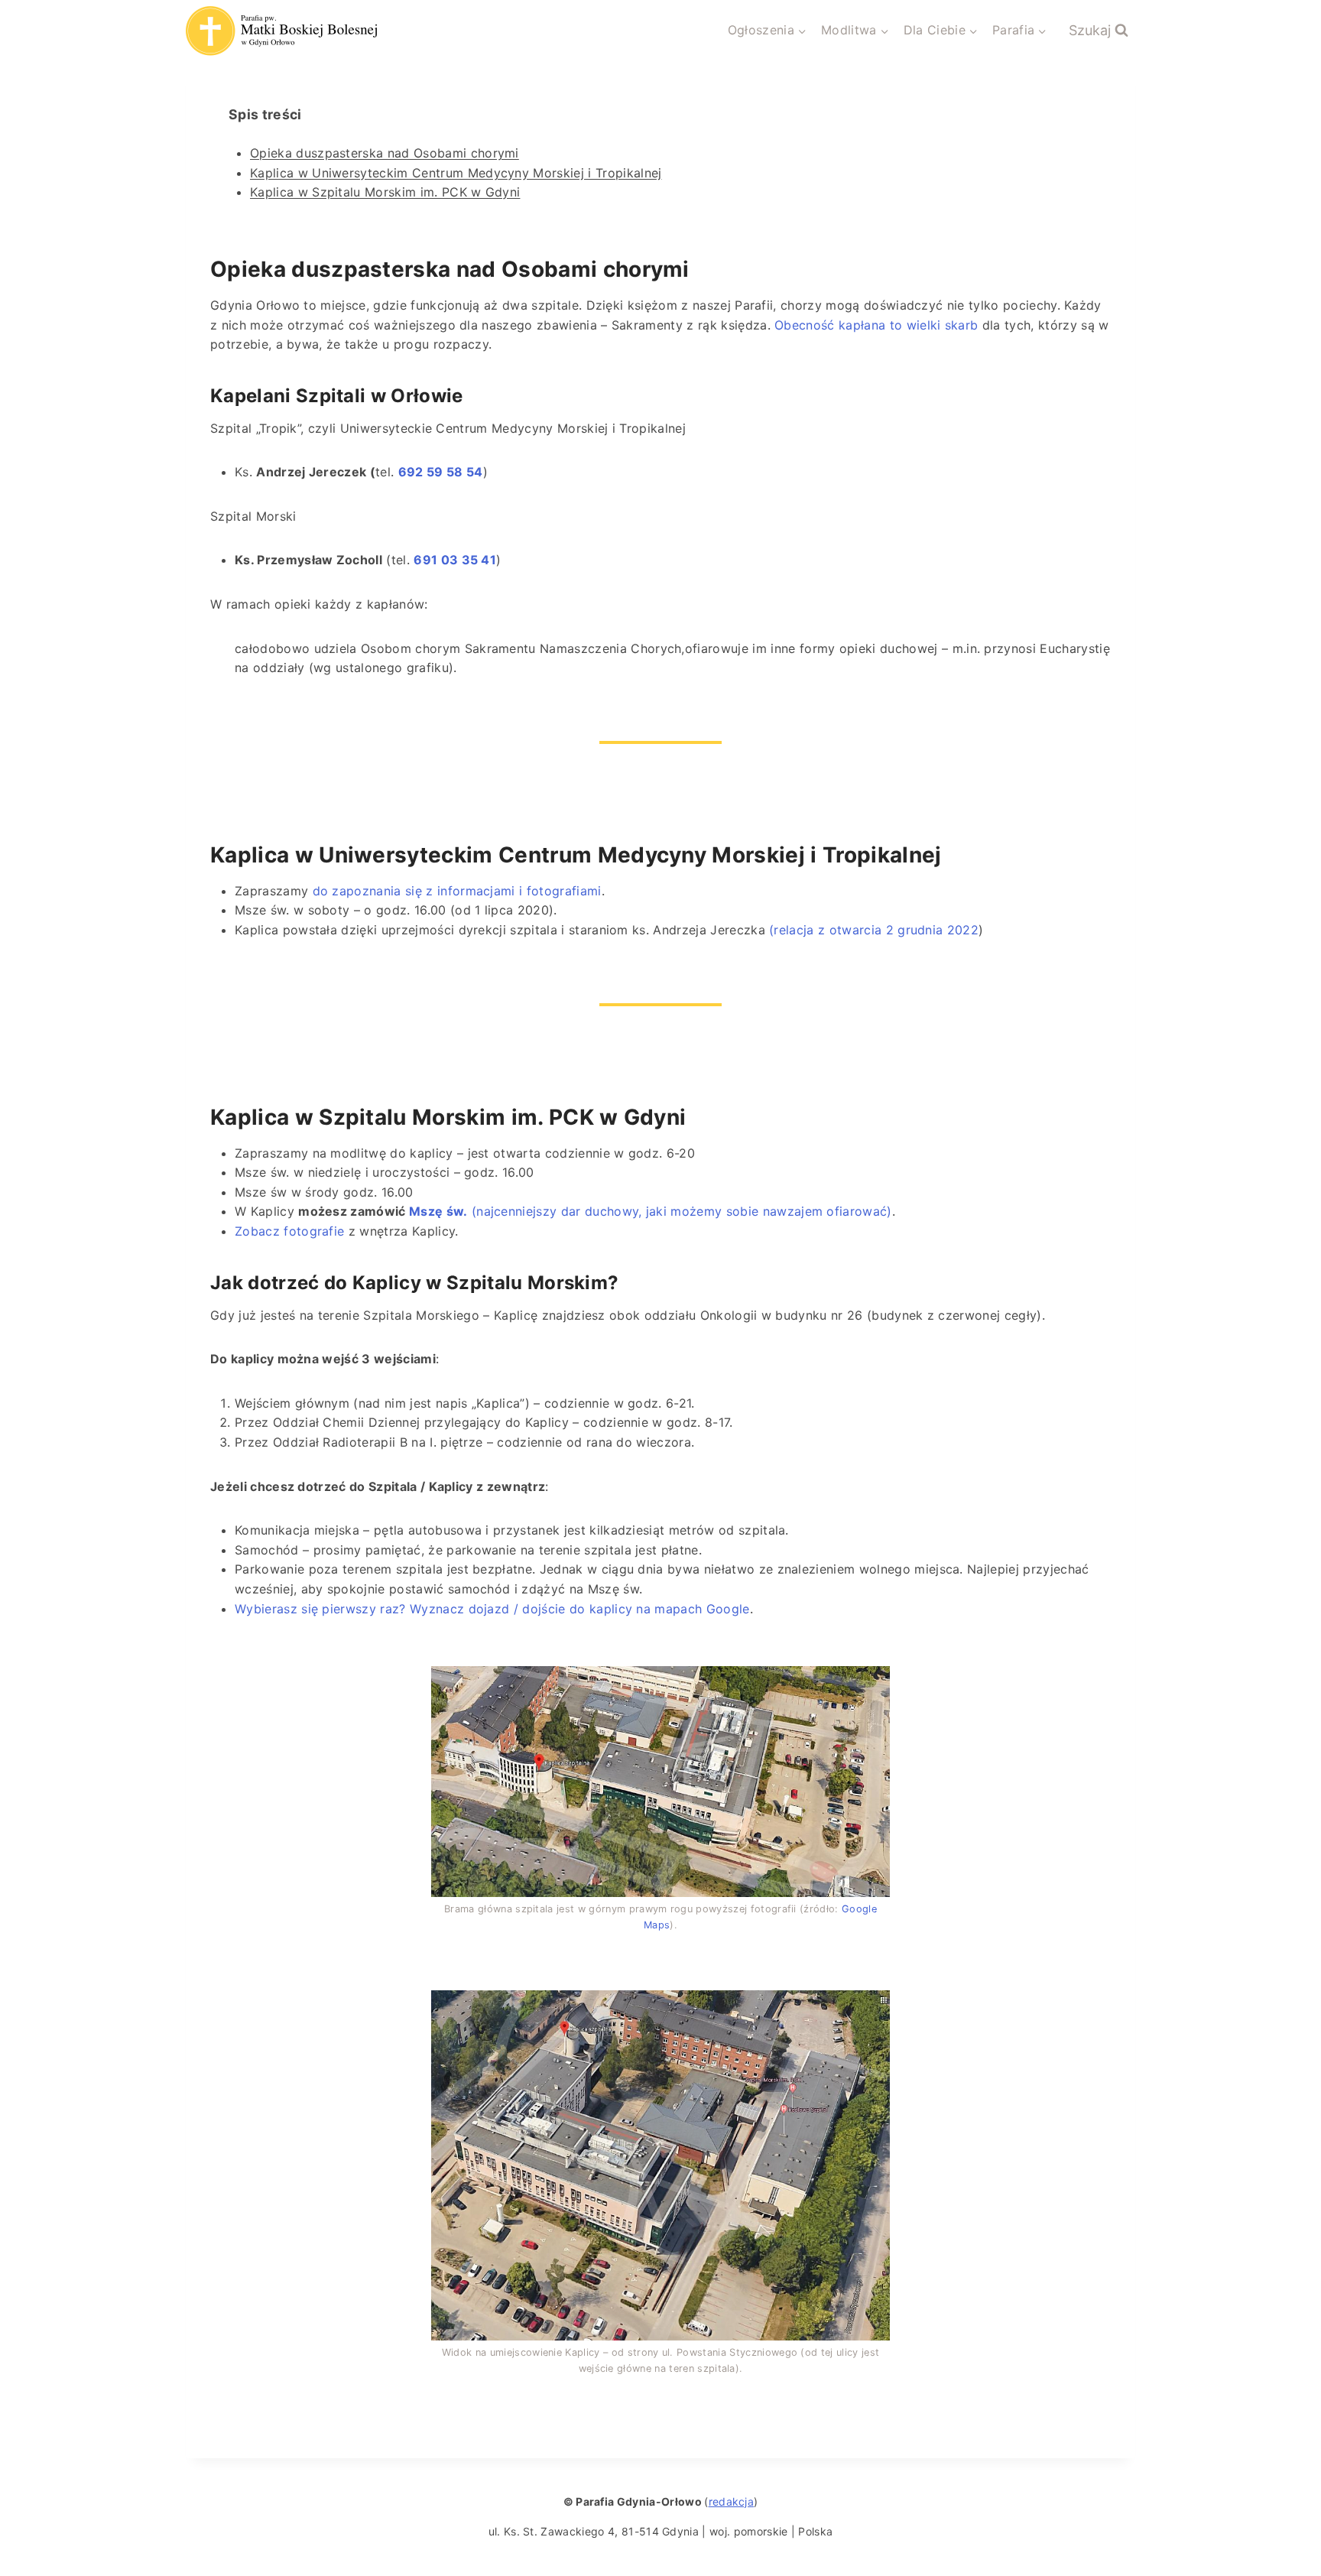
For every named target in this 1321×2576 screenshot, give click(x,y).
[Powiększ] (870, 1686)
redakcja (732, 2501)
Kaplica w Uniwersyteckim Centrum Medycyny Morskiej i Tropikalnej (456, 173)
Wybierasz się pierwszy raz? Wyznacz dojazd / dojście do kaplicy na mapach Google (492, 1609)
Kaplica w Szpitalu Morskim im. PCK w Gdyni (385, 192)
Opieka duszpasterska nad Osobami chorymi (385, 153)
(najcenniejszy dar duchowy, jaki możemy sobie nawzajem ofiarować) (651, 1211)
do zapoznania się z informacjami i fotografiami (457, 891)
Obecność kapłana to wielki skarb (876, 325)
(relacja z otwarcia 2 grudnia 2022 (874, 930)
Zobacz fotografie (289, 1231)
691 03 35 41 (455, 560)
